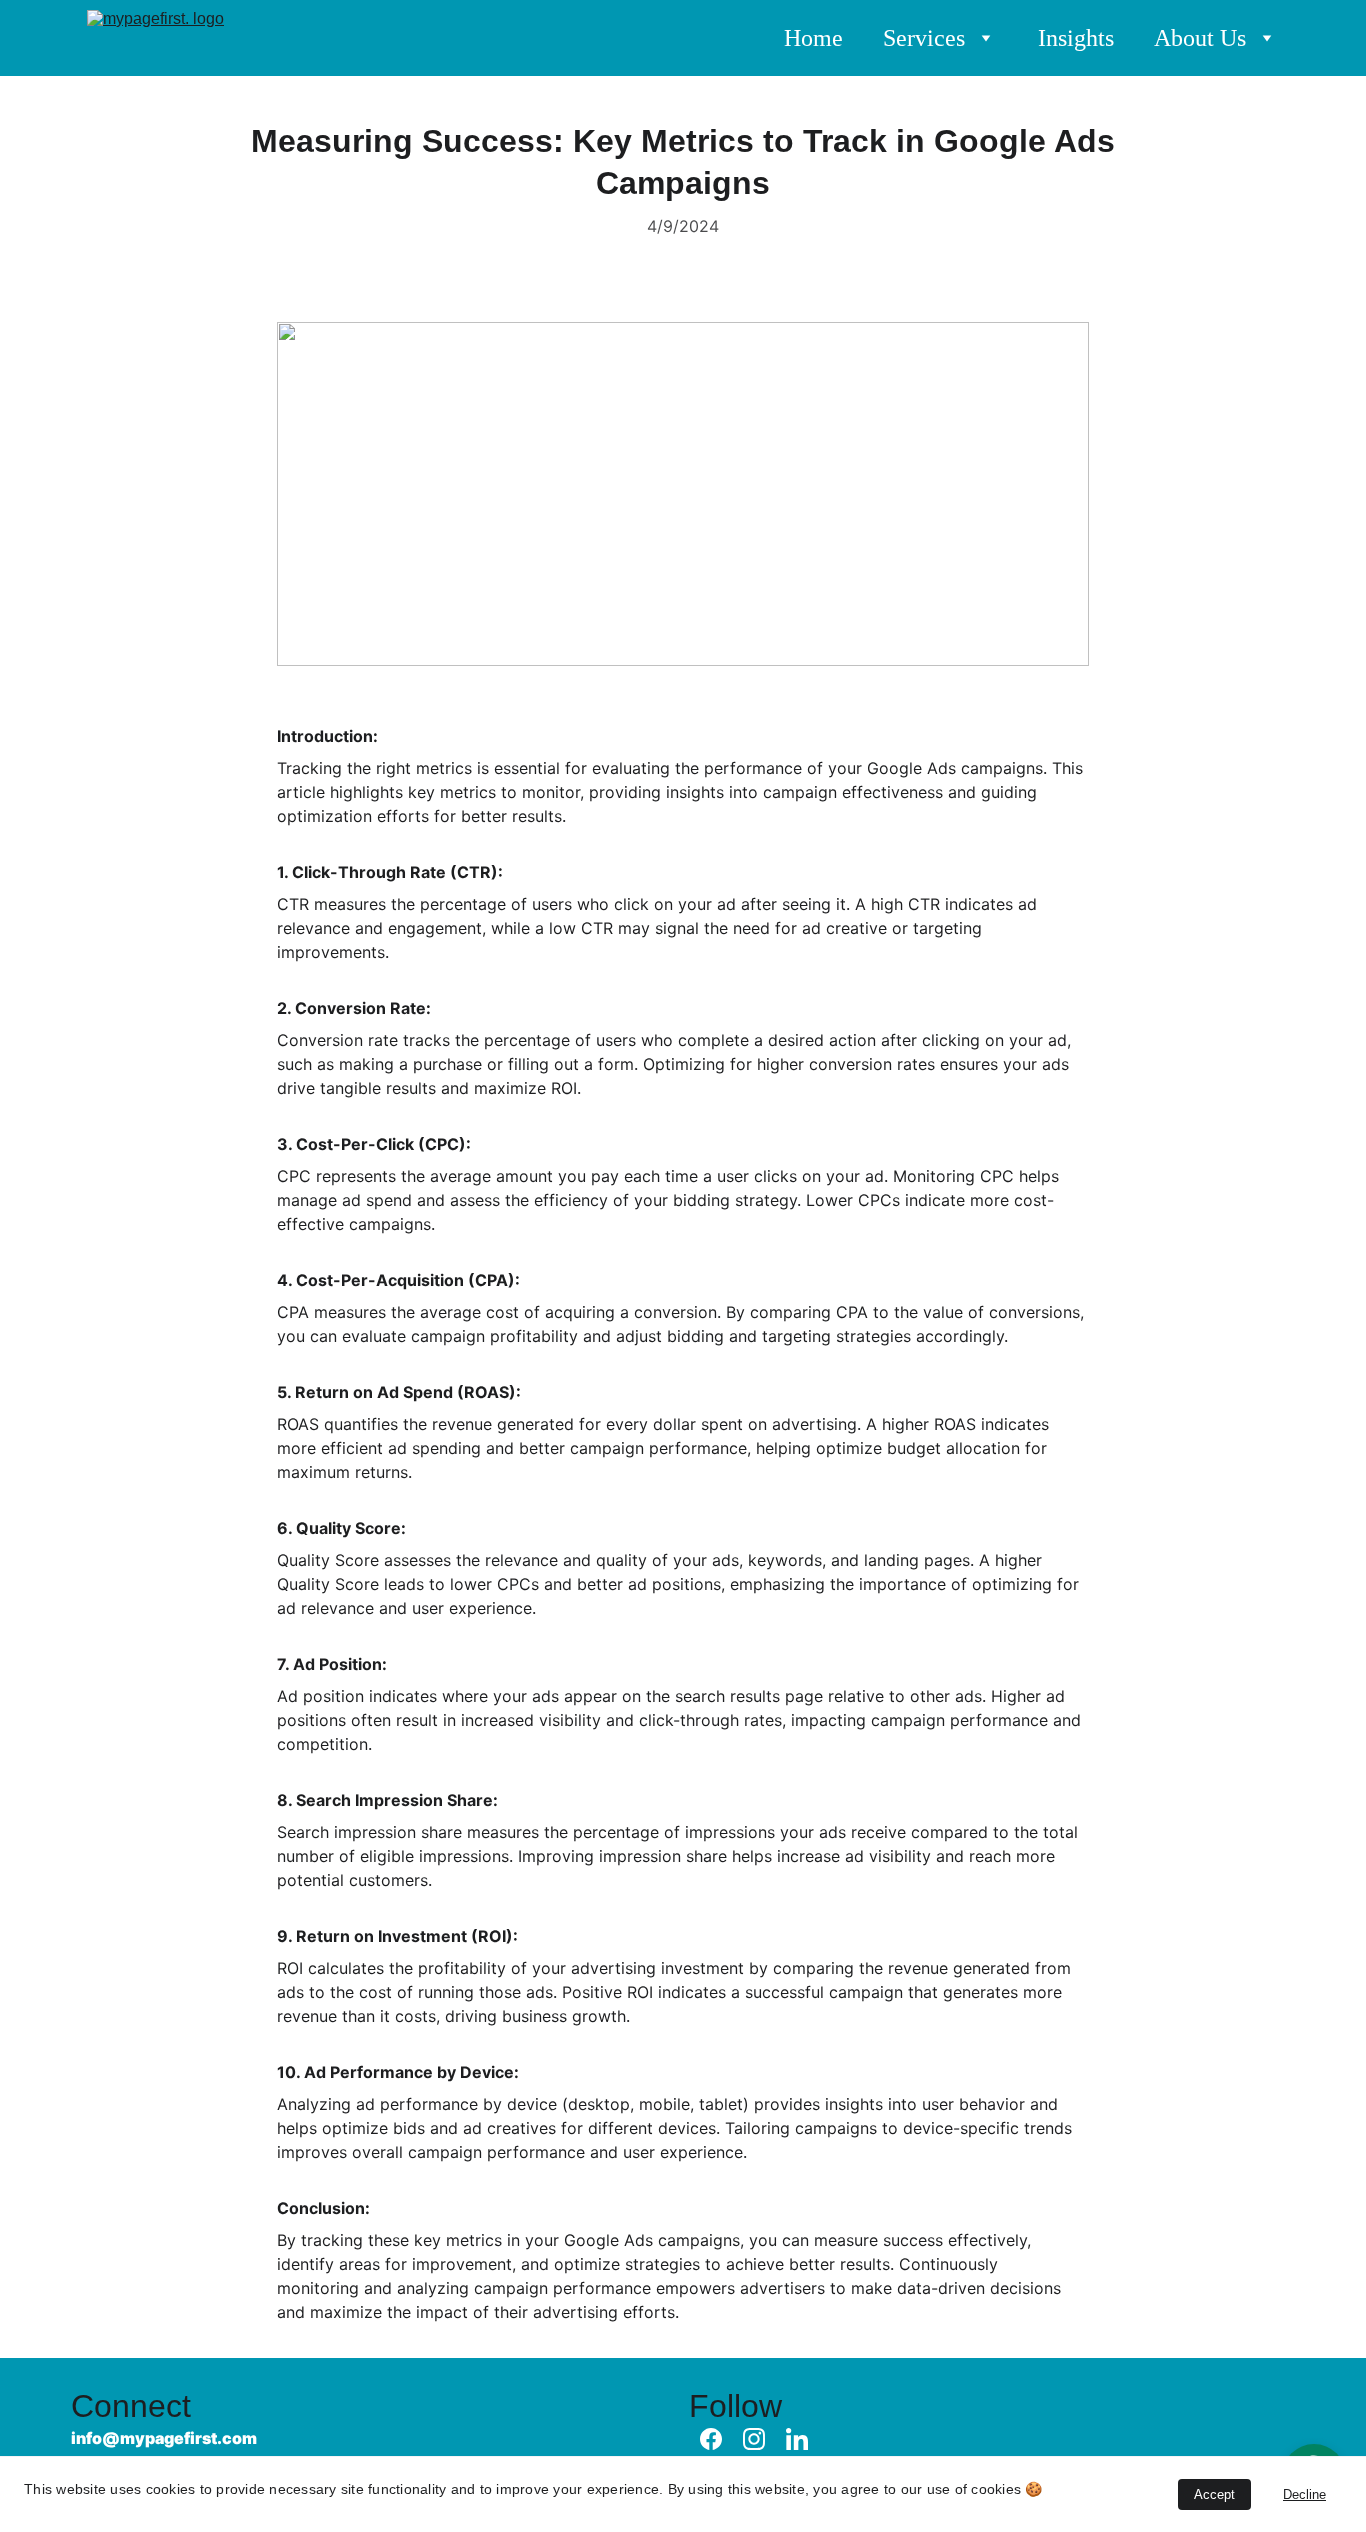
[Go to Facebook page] (711, 2439)
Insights (1076, 38)
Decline (1304, 2494)
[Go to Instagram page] (754, 2439)
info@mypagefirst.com (164, 2438)
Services (924, 38)
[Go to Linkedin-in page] (797, 2439)
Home (813, 38)
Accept (1214, 2494)
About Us (1200, 38)
